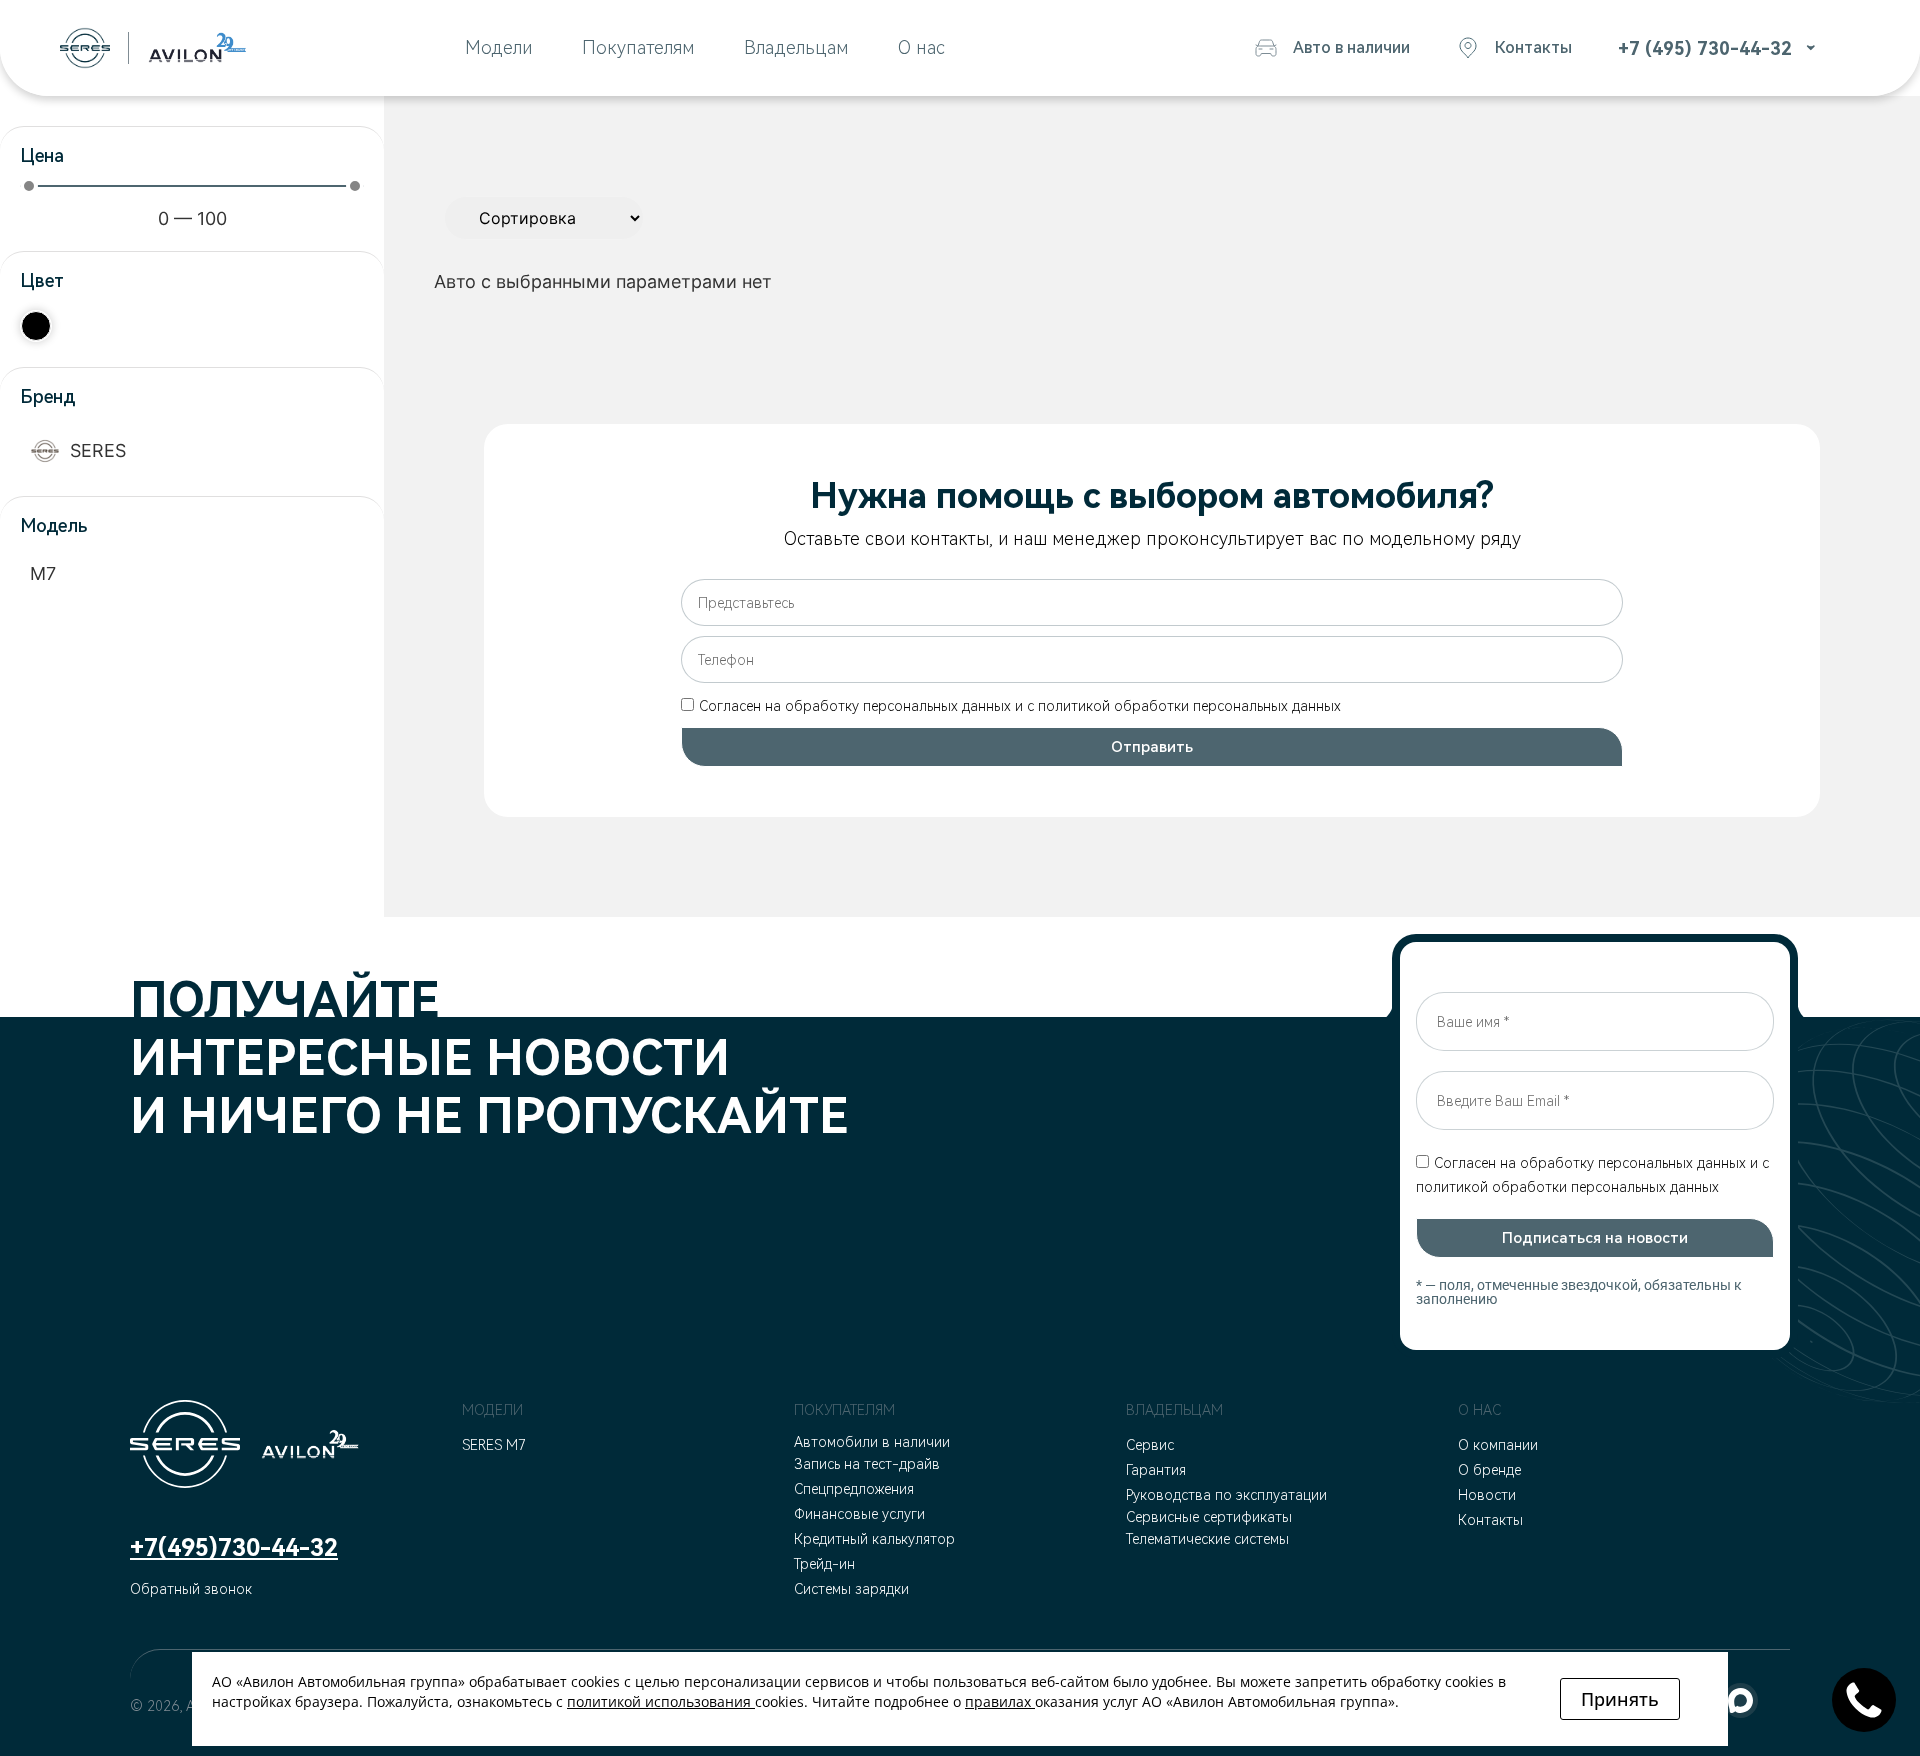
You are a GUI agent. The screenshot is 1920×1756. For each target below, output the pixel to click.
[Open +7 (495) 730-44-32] (1806, 48)
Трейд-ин (824, 1564)
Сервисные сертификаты (1209, 1517)
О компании (1498, 1445)
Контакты (1490, 1520)
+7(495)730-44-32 (234, 1548)
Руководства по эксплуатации (1226, 1495)
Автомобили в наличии (872, 1442)
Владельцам (796, 47)
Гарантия (1156, 1470)
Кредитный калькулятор (874, 1539)
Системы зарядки (851, 1589)
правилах (998, 1701)
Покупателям (638, 47)
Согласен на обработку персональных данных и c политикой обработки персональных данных (1020, 706)
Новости (1487, 1495)
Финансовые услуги (859, 1514)
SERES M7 (494, 1445)
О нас (921, 47)
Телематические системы (1207, 1539)
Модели (498, 47)
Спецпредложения (854, 1489)
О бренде (1489, 1470)
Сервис (1150, 1445)
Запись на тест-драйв (867, 1464)
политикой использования (659, 1701)
